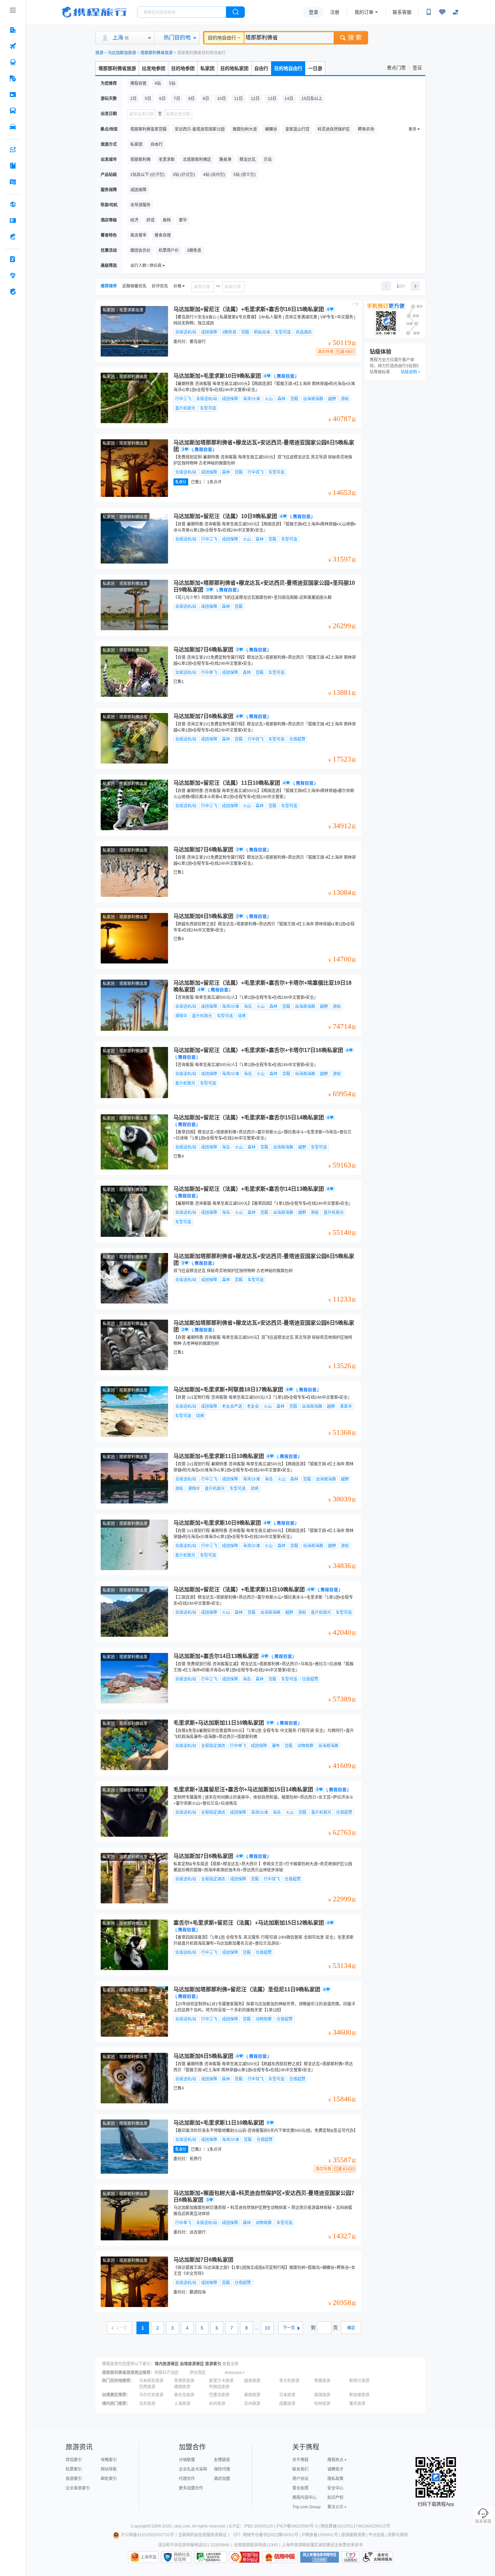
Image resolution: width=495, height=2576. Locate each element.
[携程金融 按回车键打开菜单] (13, 237)
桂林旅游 (322, 2404)
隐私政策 (335, 2479)
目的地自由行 (222, 38)
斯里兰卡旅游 (221, 2381)
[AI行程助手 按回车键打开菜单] (13, 149)
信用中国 (280, 2557)
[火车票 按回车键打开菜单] (13, 62)
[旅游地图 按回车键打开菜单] (13, 182)
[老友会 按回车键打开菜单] (13, 275)
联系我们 (300, 2469)
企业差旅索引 (78, 2488)
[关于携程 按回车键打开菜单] (13, 292)
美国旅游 (322, 2395)
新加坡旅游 (359, 2395)
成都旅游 (287, 2404)
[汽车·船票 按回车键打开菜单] (13, 111)
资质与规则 (398, 2535)
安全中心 (335, 2488)
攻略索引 (109, 2460)
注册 (335, 12)
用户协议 (300, 2479)
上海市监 (148, 2557)
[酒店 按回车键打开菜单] (13, 30)
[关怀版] (456, 12)
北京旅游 (147, 2404)
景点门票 (396, 68)
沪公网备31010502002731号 (147, 2535)
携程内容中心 (304, 2498)
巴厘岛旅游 (219, 2395)
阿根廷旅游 (219, 2387)
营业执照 (300, 2488)
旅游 (99, 53)
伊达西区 (198, 2373)
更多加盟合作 (191, 2488)
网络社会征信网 (182, 2557)
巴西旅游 (147, 2387)
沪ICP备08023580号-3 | (298, 2526)
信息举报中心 (210, 2557)
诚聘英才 (335, 2469)
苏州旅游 (252, 2404)
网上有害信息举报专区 (320, 2557)
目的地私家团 (234, 68)
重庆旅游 (357, 2404)
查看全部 (230, 2364)
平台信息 (376, 2535)
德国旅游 (182, 2387)
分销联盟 (187, 2460)
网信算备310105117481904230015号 (355, 2526)
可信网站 (244, 2557)
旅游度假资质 (353, 2535)
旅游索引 (213, 2364)
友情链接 (222, 2460)
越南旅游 (252, 2381)
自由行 (261, 68)
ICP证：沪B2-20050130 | (253, 2526)
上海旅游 (182, 2404)
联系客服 (402, 12)
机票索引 (74, 2469)
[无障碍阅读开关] (442, 12)
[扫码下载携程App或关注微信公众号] (429, 12)
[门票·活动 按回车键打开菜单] (13, 95)
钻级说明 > (410, 372)
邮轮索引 (109, 2479)
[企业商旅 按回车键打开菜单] (13, 259)
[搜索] (235, 12)
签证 (417, 68)
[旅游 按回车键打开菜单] (13, 78)
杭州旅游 (217, 2404)
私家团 (207, 68)
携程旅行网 (94, 12)
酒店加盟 (222, 2479)
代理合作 (187, 2479)
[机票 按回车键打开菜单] (13, 46)
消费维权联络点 (351, 2557)
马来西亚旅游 (151, 2381)
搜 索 (355, 38)
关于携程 (300, 2460)
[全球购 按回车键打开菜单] (13, 204)
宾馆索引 (74, 2460)
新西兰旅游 (359, 2381)
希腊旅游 (322, 2381)
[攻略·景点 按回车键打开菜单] (13, 166)
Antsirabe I (234, 2373)
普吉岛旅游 (184, 2395)
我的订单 (364, 12)
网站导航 (109, 2469)
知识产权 (335, 2498)
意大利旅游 (289, 2381)
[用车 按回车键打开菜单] (13, 127)
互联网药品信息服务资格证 (202, 2535)
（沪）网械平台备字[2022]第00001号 (265, 2535)
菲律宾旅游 (184, 2381)
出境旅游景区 (192, 2364)
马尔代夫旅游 (151, 2395)
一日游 (315, 68)
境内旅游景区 (167, 2364)
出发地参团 (154, 68)
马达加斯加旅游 (122, 53)
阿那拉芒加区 (167, 2373)
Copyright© (141, 2526)
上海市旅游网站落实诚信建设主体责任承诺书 (322, 2545)
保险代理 (222, 2469)
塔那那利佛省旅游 (157, 53)
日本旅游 (287, 2395)
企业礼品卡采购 (193, 2469)
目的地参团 (183, 68)
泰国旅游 (252, 2395)
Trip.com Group (306, 2507)
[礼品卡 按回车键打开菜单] (13, 221)
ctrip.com (182, 2526)
